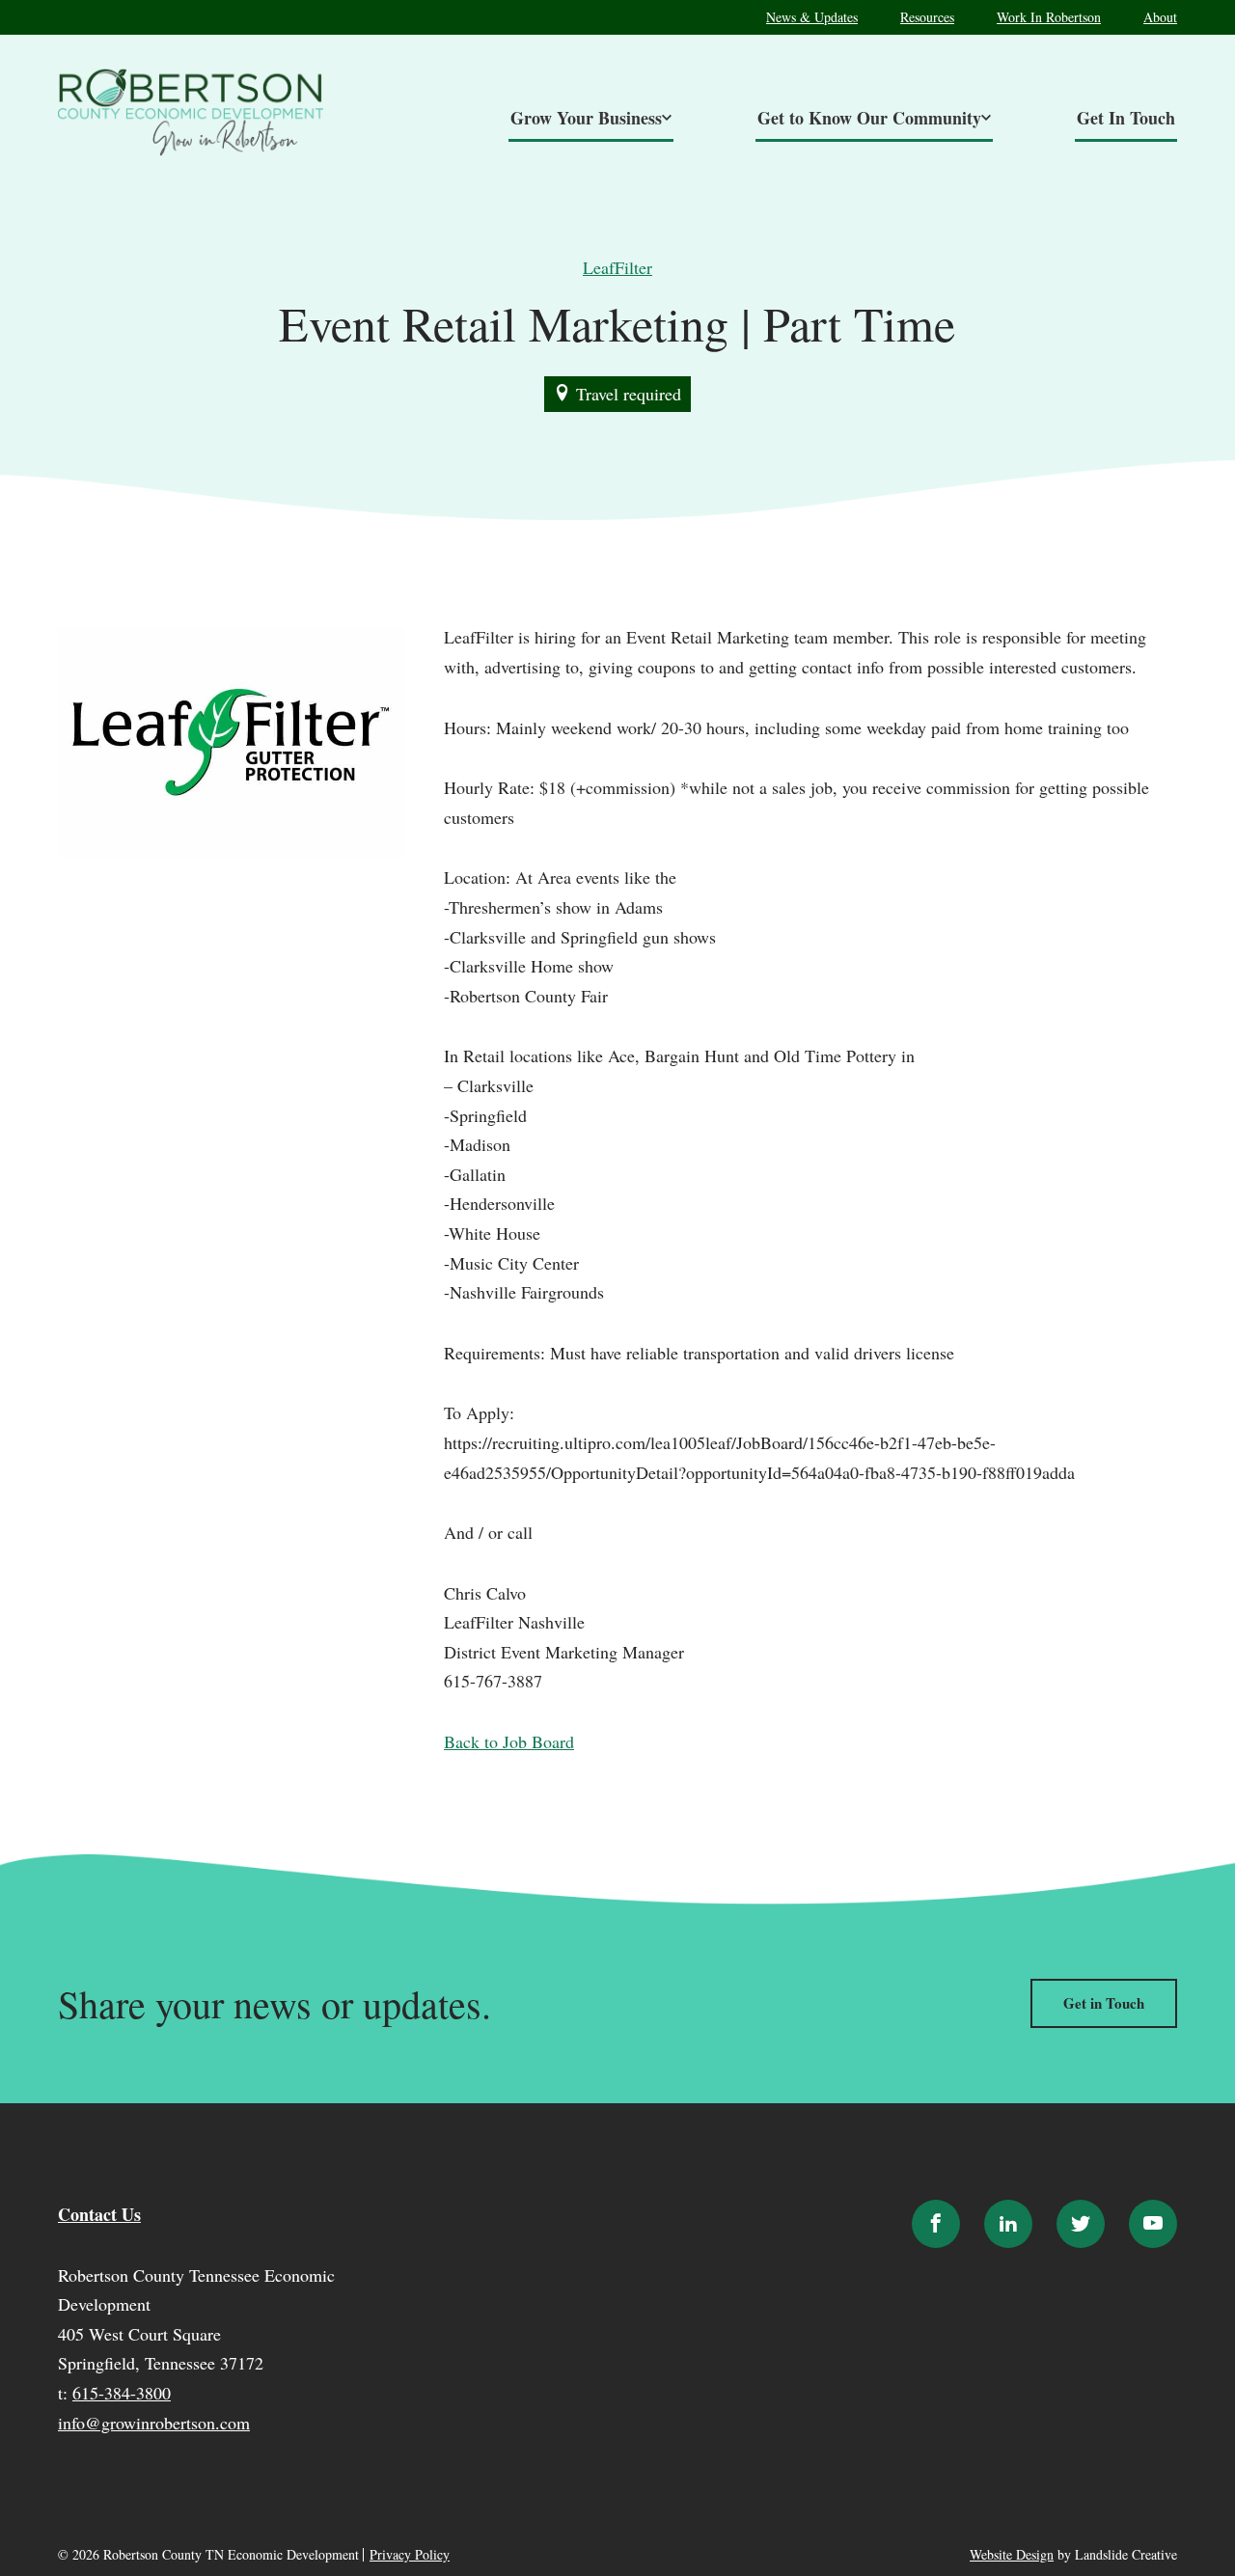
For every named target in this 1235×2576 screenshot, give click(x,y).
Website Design (1012, 2554)
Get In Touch (1126, 118)
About (1160, 17)
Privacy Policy (410, 2555)
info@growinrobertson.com (154, 2423)
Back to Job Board (509, 1741)
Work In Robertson (1049, 17)
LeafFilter (617, 267)
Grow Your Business (586, 118)
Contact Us (99, 2214)
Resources (927, 17)
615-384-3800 (122, 2393)
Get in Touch (1104, 2003)
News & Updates (812, 17)
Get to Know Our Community (869, 118)
